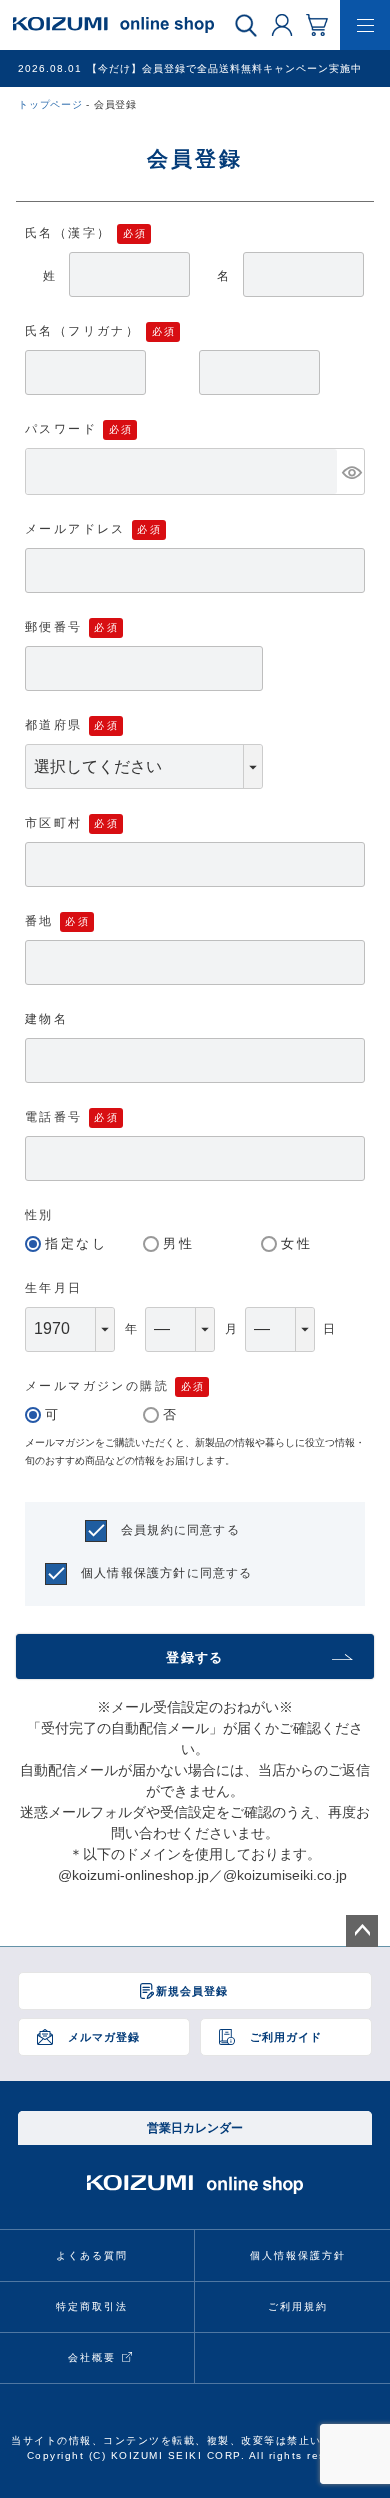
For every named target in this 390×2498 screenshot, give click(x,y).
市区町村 (54, 823)
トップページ (50, 104)
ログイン (282, 24)
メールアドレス (75, 529)
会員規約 (147, 1530)
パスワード (61, 429)
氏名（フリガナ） (82, 331)
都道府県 (54, 725)
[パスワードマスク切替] (350, 471)
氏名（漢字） (68, 233)
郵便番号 (54, 627)
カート (317, 24)
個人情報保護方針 (134, 1573)
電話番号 (54, 1117)
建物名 (46, 1019)
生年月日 (54, 1288)
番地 (39, 921)
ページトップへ (362, 1931)
